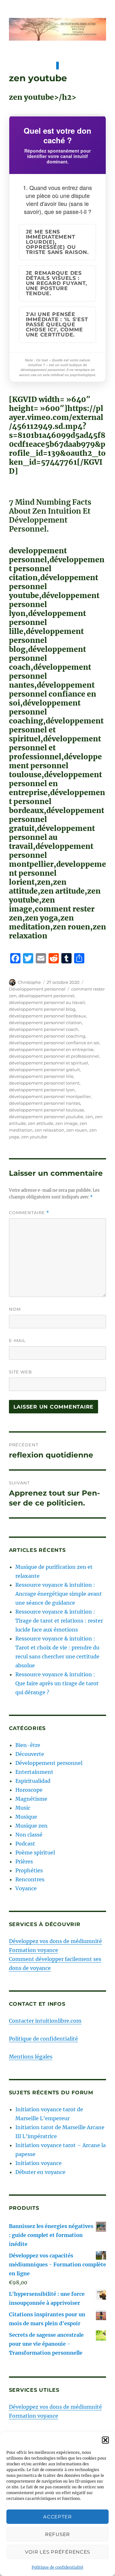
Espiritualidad (33, 1781)
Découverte (30, 1754)
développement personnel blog (42, 1009)
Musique (26, 1817)
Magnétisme (31, 1799)
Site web (20, 1372)
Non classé (29, 1835)
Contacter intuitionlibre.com (45, 2021)
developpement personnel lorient (44, 1083)
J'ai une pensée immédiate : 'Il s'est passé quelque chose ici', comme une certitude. (57, 324)
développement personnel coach (44, 1029)
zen (89, 1117)
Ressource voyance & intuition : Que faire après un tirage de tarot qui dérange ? (57, 1683)
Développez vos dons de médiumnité (55, 1941)
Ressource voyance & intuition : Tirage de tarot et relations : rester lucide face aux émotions (59, 1621)
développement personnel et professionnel (54, 1056)
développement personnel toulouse (46, 1110)
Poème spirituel (35, 1853)
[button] (105, 2440)
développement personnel (46, 996)
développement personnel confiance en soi (54, 1043)
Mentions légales (31, 2057)
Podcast (25, 1844)
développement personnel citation (45, 1023)
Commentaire (29, 1213)
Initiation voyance (38, 2163)
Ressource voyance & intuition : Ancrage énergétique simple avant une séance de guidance (59, 1594)
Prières (24, 1861)
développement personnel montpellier (50, 1096)
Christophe (29, 982)
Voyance (26, 1888)
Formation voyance (34, 1950)
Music (23, 1808)
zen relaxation (49, 1130)
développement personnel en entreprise (51, 1049)
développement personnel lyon (42, 1090)
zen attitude (41, 1123)
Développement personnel (37, 989)
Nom (15, 1309)
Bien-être (28, 1745)
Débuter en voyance (40, 2172)
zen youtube (34, 1137)
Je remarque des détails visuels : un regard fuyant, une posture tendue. (57, 283)
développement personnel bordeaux (47, 1016)
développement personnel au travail (47, 1002)
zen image (66, 1123)
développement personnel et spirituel (49, 1063)
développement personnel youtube (46, 1117)
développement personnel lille (41, 1076)
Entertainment (34, 1772)
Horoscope (29, 1790)
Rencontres (30, 1879)
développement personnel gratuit (44, 1070)
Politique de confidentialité (57, 2567)
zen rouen (77, 1130)
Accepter (57, 2517)
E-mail (17, 1340)
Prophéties (29, 1870)
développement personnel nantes (45, 1103)
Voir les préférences (57, 2552)
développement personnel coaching (47, 1036)
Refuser (57, 2534)
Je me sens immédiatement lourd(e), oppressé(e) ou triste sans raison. (57, 242)
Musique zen (31, 1826)
